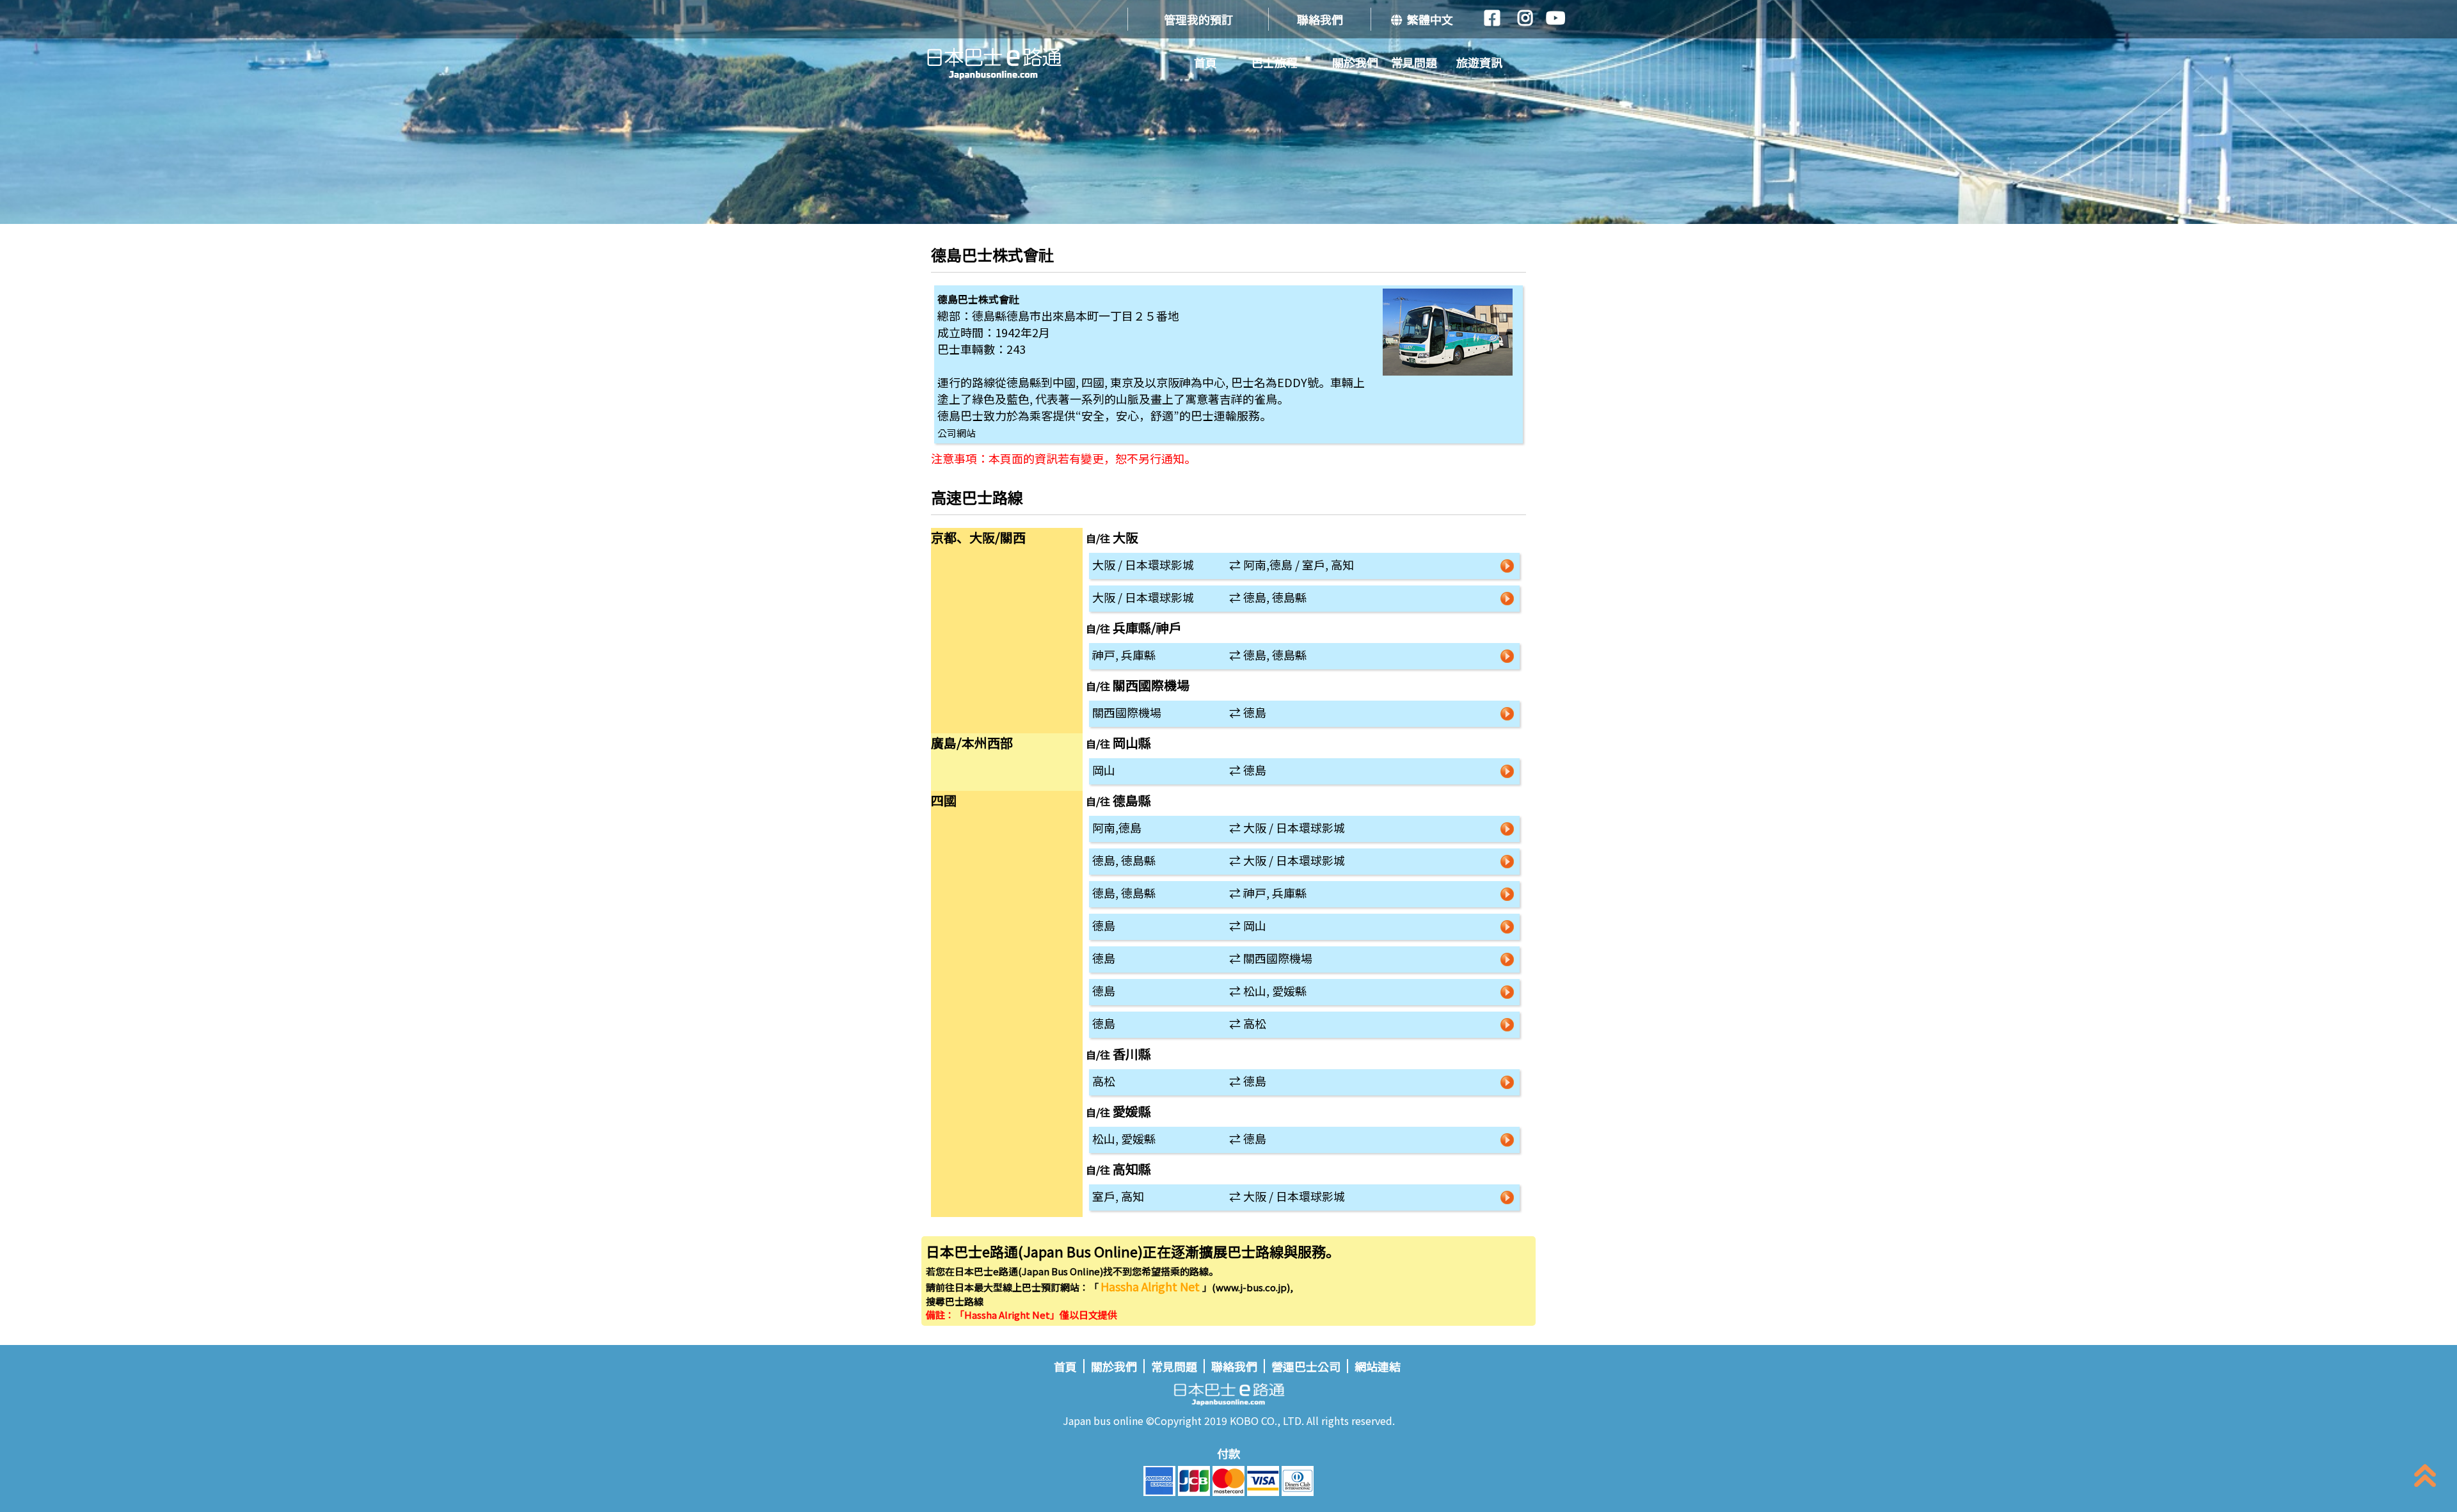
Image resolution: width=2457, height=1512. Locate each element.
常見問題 (1414, 62)
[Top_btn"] (2425, 1478)
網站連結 (1378, 1366)
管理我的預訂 (1198, 19)
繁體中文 (1427, 19)
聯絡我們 (1320, 19)
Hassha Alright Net (1151, 1286)
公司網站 (957, 433)
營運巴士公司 (1306, 1366)
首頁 (1205, 62)
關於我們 (1355, 62)
